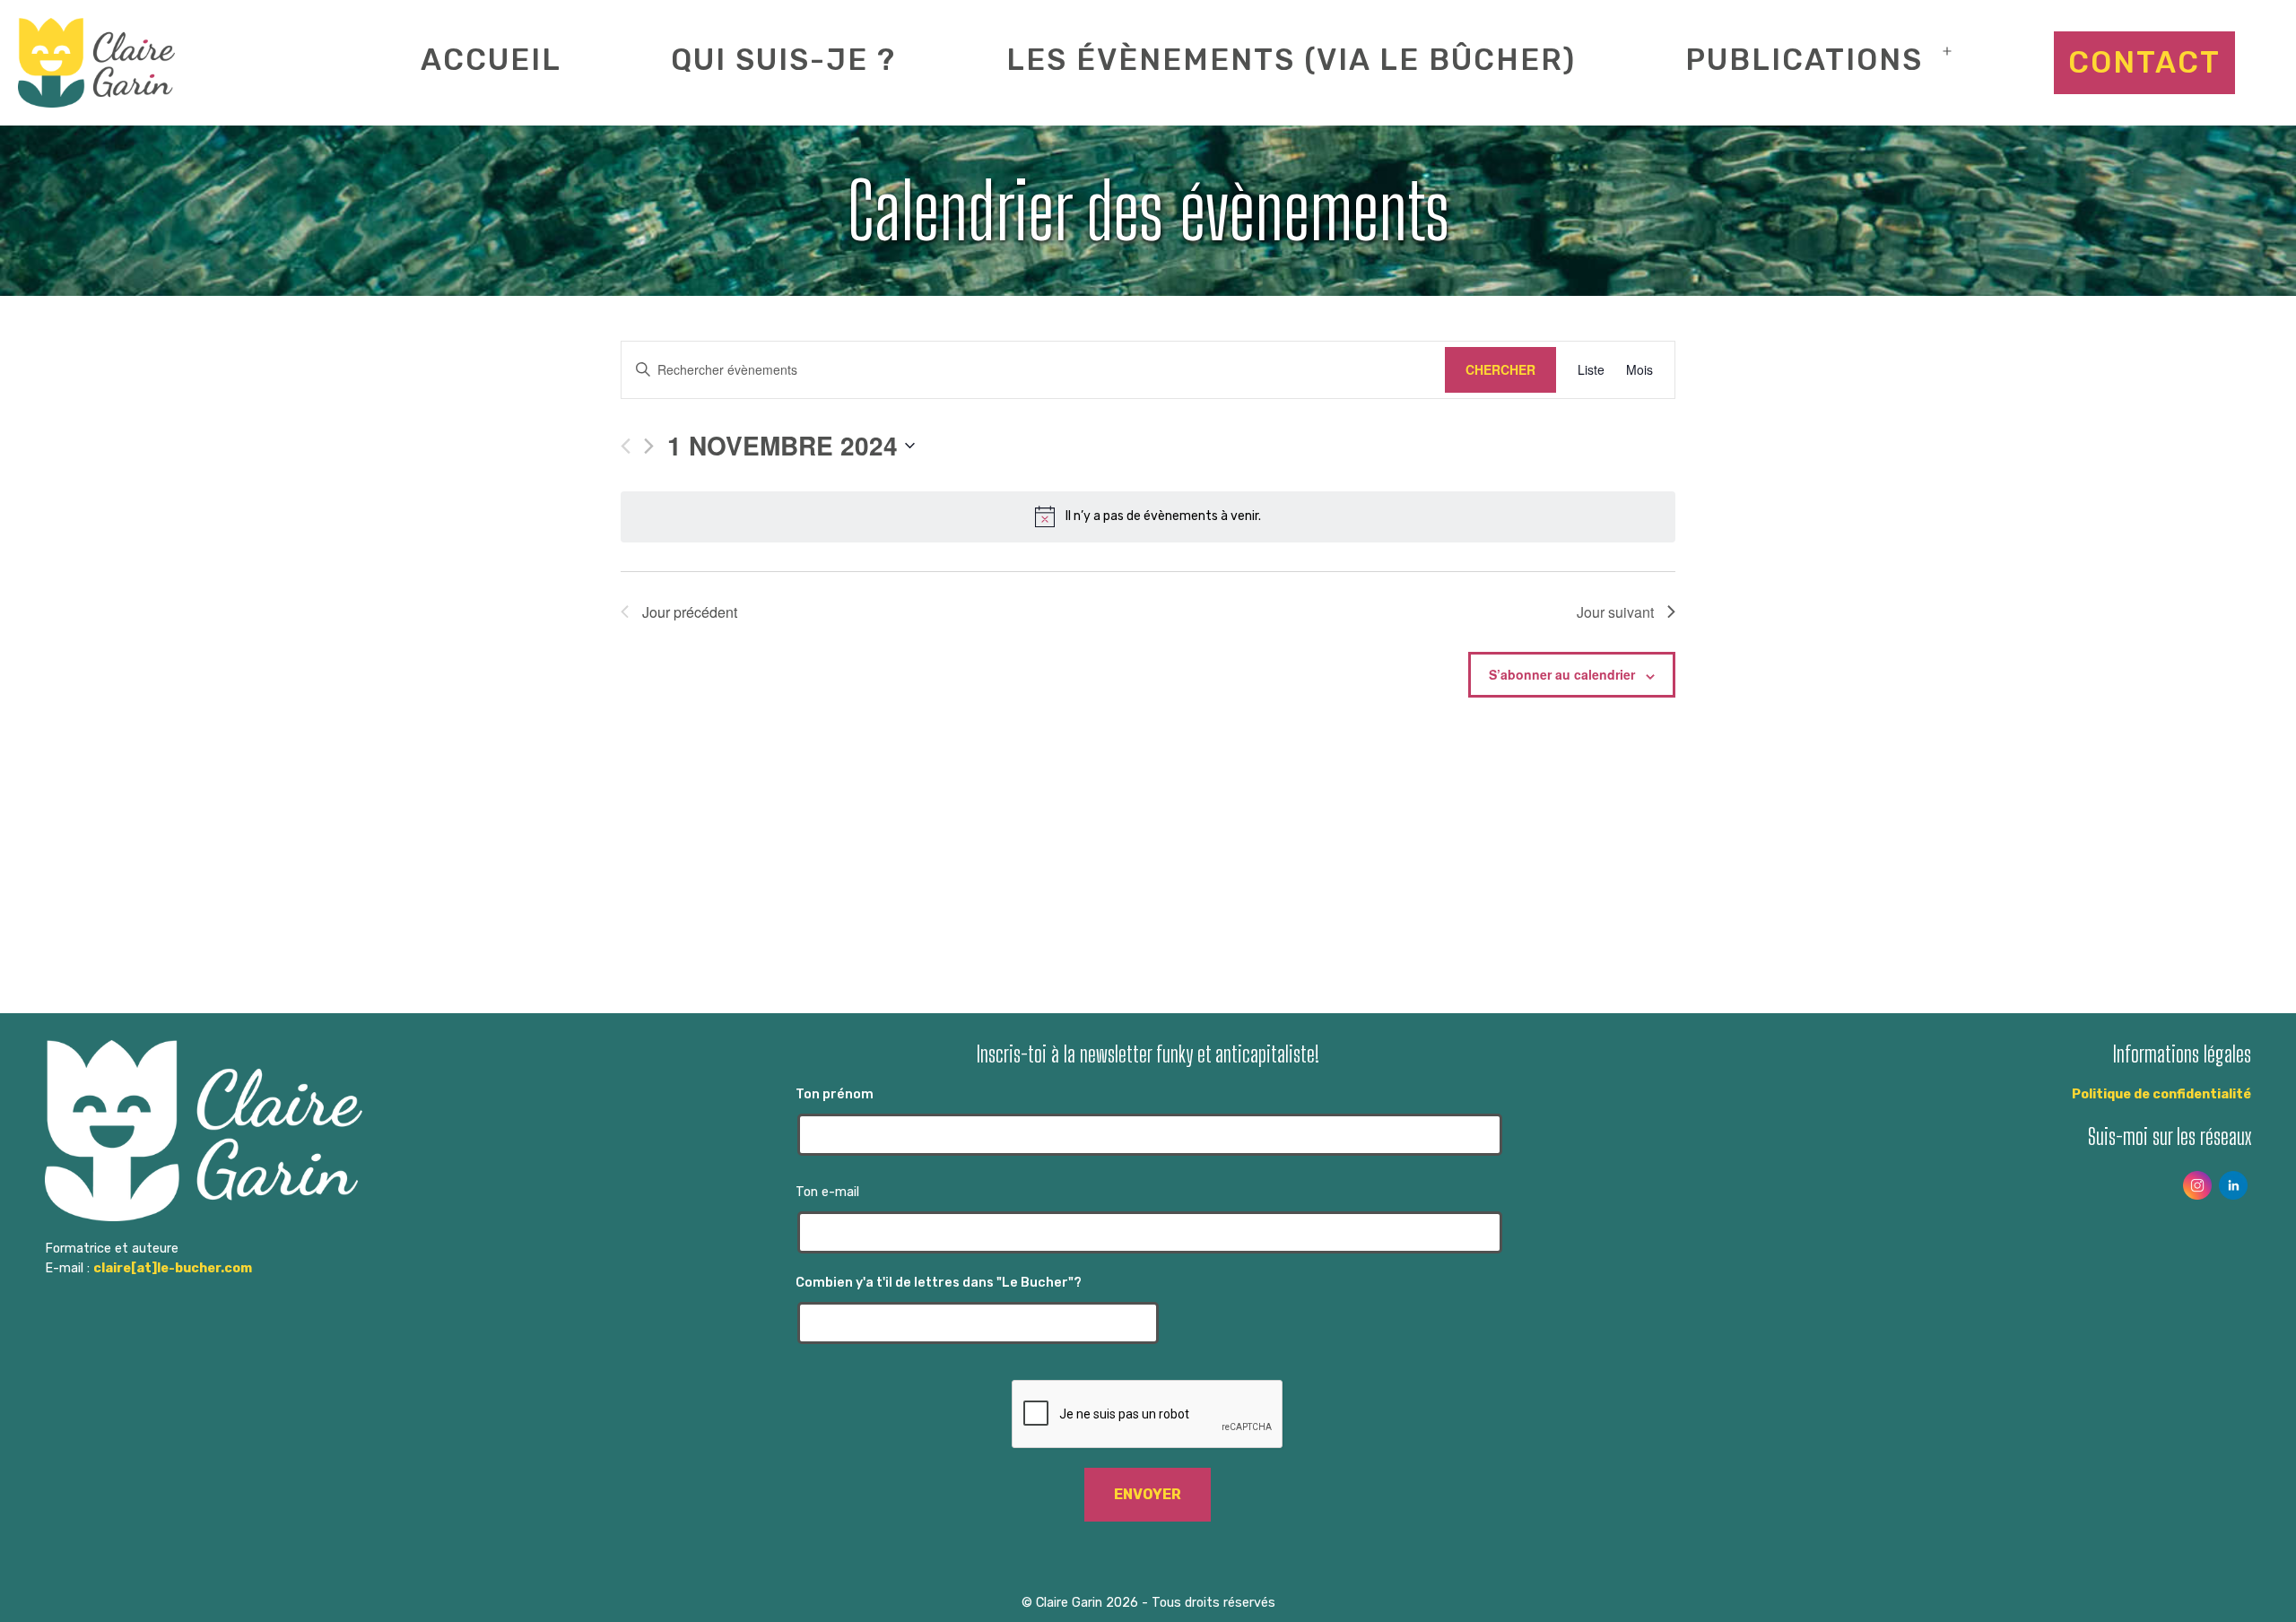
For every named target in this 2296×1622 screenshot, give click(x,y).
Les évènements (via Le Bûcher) (1291, 60)
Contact (2144, 62)
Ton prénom (835, 1094)
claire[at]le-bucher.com (173, 1268)
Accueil (491, 60)
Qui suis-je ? (783, 60)
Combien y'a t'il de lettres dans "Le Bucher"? (939, 1283)
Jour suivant (1615, 612)
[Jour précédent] (626, 446)
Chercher (1500, 369)
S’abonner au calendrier (1562, 674)
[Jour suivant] (649, 446)
